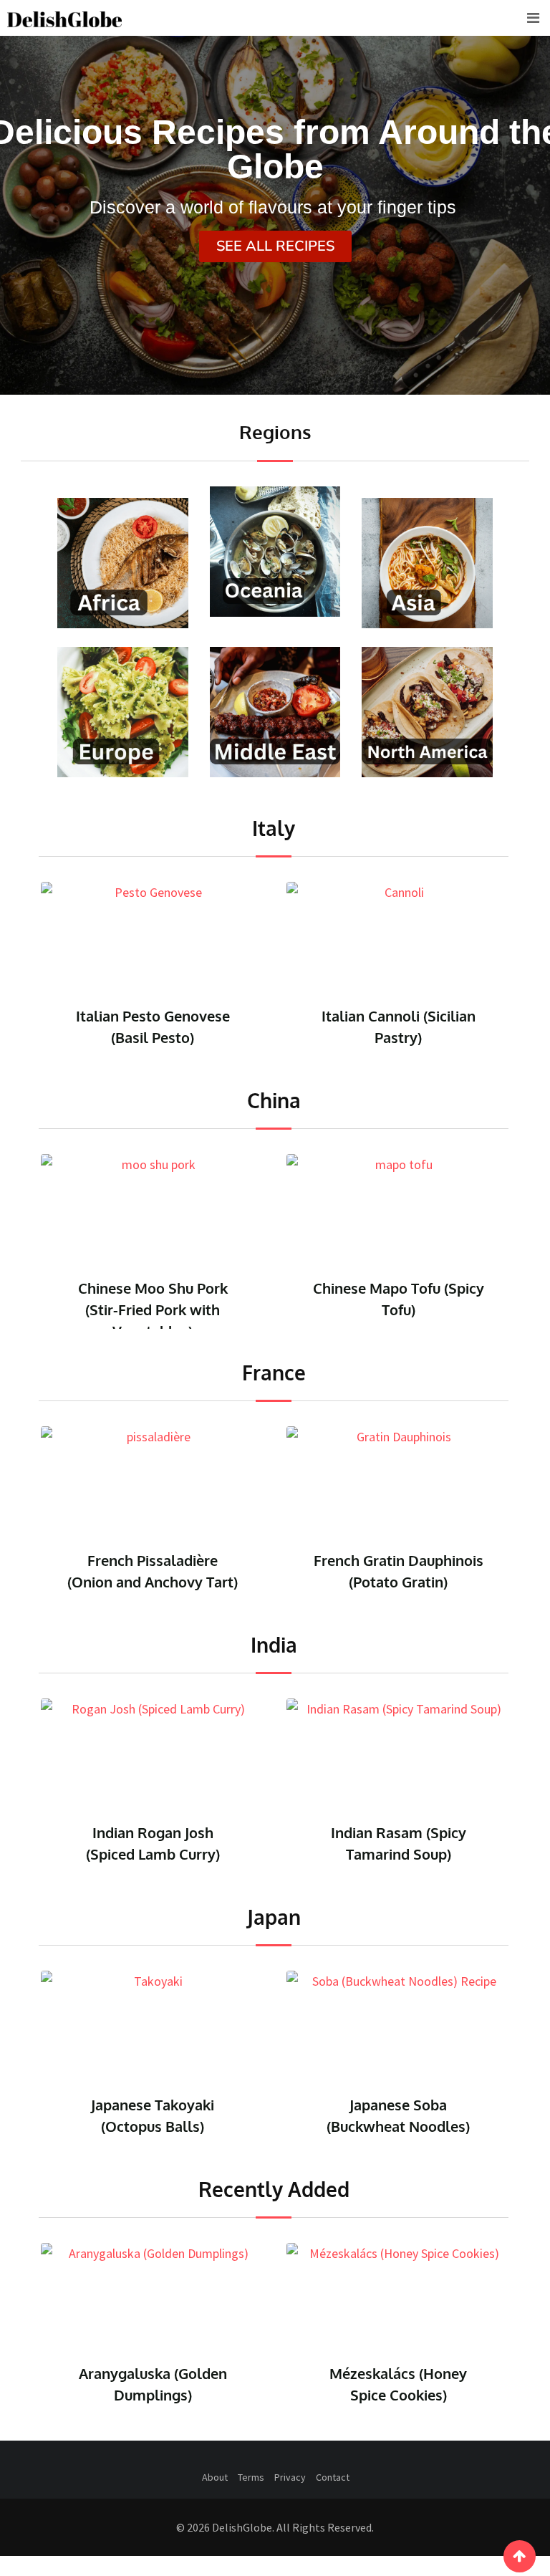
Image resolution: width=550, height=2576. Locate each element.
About (215, 2483)
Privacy (290, 2483)
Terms (251, 2483)
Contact (333, 2483)
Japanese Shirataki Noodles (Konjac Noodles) (398, 2126)
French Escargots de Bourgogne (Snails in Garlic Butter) (417, 1582)
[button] (275, 246)
